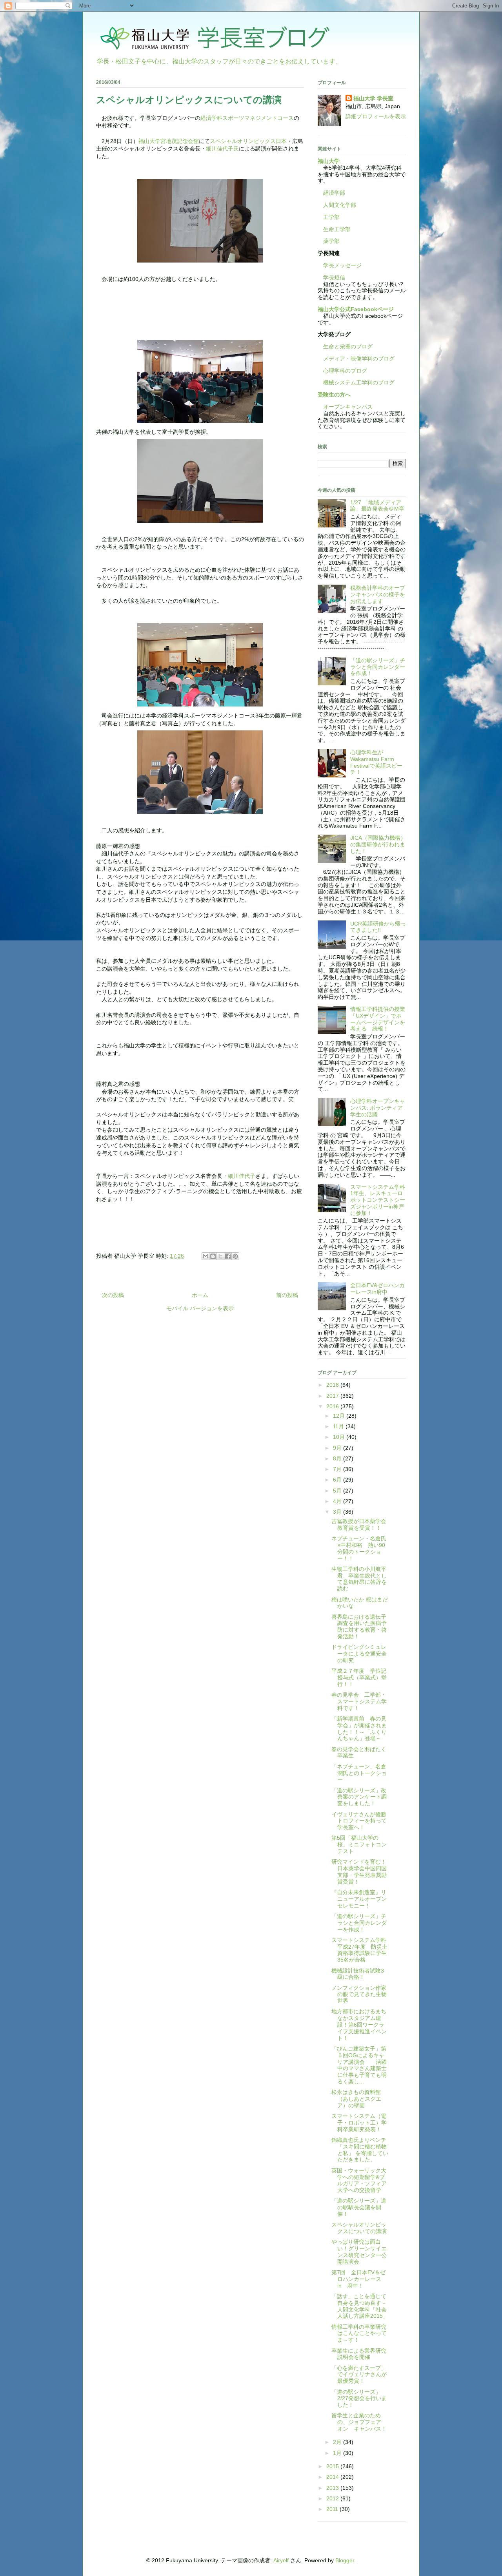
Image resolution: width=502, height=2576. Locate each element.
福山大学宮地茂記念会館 (169, 141)
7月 (338, 1469)
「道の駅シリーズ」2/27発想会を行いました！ (359, 2398)
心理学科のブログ (342, 371)
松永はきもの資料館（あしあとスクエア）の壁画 (356, 2099)
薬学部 (331, 241)
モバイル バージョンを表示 (200, 1308)
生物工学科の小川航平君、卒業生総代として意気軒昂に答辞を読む (359, 1579)
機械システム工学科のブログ (356, 382)
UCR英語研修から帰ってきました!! (378, 927)
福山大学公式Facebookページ (356, 309)
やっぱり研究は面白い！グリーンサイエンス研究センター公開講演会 (359, 2252)
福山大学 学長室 (373, 98)
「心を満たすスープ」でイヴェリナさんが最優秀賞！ (359, 2375)
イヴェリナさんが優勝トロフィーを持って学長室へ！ (359, 1821)
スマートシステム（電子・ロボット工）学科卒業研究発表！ (359, 2123)
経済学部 (334, 193)
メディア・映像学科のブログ (356, 359)
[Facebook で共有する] (228, 1256)
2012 (333, 2498)
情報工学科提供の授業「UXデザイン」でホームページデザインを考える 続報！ (378, 1019)
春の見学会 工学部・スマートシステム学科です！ (359, 1701)
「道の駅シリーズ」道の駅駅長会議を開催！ (359, 2207)
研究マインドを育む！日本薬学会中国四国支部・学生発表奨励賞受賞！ (359, 1871)
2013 (333, 2488)
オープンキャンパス (345, 407)
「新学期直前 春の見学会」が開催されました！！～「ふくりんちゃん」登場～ (359, 1728)
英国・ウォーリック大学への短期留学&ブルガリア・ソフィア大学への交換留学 (359, 2180)
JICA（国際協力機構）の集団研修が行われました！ (378, 844)
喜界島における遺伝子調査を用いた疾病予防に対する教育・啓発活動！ (359, 1627)
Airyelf (281, 2560)
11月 (339, 1426)
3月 (338, 1512)
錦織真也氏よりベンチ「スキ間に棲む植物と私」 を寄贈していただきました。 (360, 2150)
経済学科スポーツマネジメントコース (247, 118)
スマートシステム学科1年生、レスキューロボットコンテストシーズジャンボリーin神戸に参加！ (378, 1200)
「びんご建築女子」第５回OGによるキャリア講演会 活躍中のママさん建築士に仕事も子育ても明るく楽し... (359, 2065)
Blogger (345, 2560)
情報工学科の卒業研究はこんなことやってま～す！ (359, 2333)
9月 (338, 1448)
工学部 (331, 217)
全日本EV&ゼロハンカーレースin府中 (377, 1289)
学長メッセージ (340, 265)
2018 (333, 1385)
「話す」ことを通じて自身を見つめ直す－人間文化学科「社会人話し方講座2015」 (360, 2306)
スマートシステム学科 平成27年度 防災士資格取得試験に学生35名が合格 (362, 1950)
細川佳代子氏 (222, 149)
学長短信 (331, 277)
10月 (340, 1437)
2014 (333, 2477)
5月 (338, 1491)
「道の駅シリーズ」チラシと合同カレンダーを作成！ (378, 667)
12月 (340, 1416)
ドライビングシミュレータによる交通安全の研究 (359, 1654)
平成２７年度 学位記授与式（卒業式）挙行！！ (359, 1677)
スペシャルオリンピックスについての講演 (359, 2228)
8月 (338, 1458)
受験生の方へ (334, 395)
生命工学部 (337, 229)
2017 (333, 1396)
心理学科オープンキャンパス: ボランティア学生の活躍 (378, 1108)
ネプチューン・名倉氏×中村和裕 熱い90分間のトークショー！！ (359, 1548)
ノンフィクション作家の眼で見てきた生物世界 (359, 1994)
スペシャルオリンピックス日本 (248, 141)
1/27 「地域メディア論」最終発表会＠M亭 (377, 506)
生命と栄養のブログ (345, 346)
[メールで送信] (206, 1256)
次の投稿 (113, 1295)
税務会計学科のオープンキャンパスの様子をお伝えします (378, 594)
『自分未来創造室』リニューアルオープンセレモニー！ (359, 1899)
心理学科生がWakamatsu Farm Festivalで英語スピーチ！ (376, 762)
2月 (338, 2442)
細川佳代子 (242, 1176)
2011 (333, 2509)
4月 (338, 1501)
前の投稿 (287, 1295)
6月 (338, 1480)
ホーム (200, 1295)
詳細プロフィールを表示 (376, 116)
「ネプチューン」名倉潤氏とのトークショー (359, 1773)
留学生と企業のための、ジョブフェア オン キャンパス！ (359, 2422)
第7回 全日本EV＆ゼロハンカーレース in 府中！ (359, 2279)
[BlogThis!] (213, 1256)
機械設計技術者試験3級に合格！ (358, 1974)
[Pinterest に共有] (235, 1256)
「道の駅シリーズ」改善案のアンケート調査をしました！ (359, 1797)
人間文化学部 (340, 205)
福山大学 (329, 161)
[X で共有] (220, 1256)
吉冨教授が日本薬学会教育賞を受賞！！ (359, 1524)
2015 (333, 2466)
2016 (333, 1406)
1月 (338, 2453)
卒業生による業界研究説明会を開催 (359, 2354)
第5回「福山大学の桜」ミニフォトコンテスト (359, 1844)
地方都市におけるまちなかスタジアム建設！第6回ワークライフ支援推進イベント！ (359, 2024)
